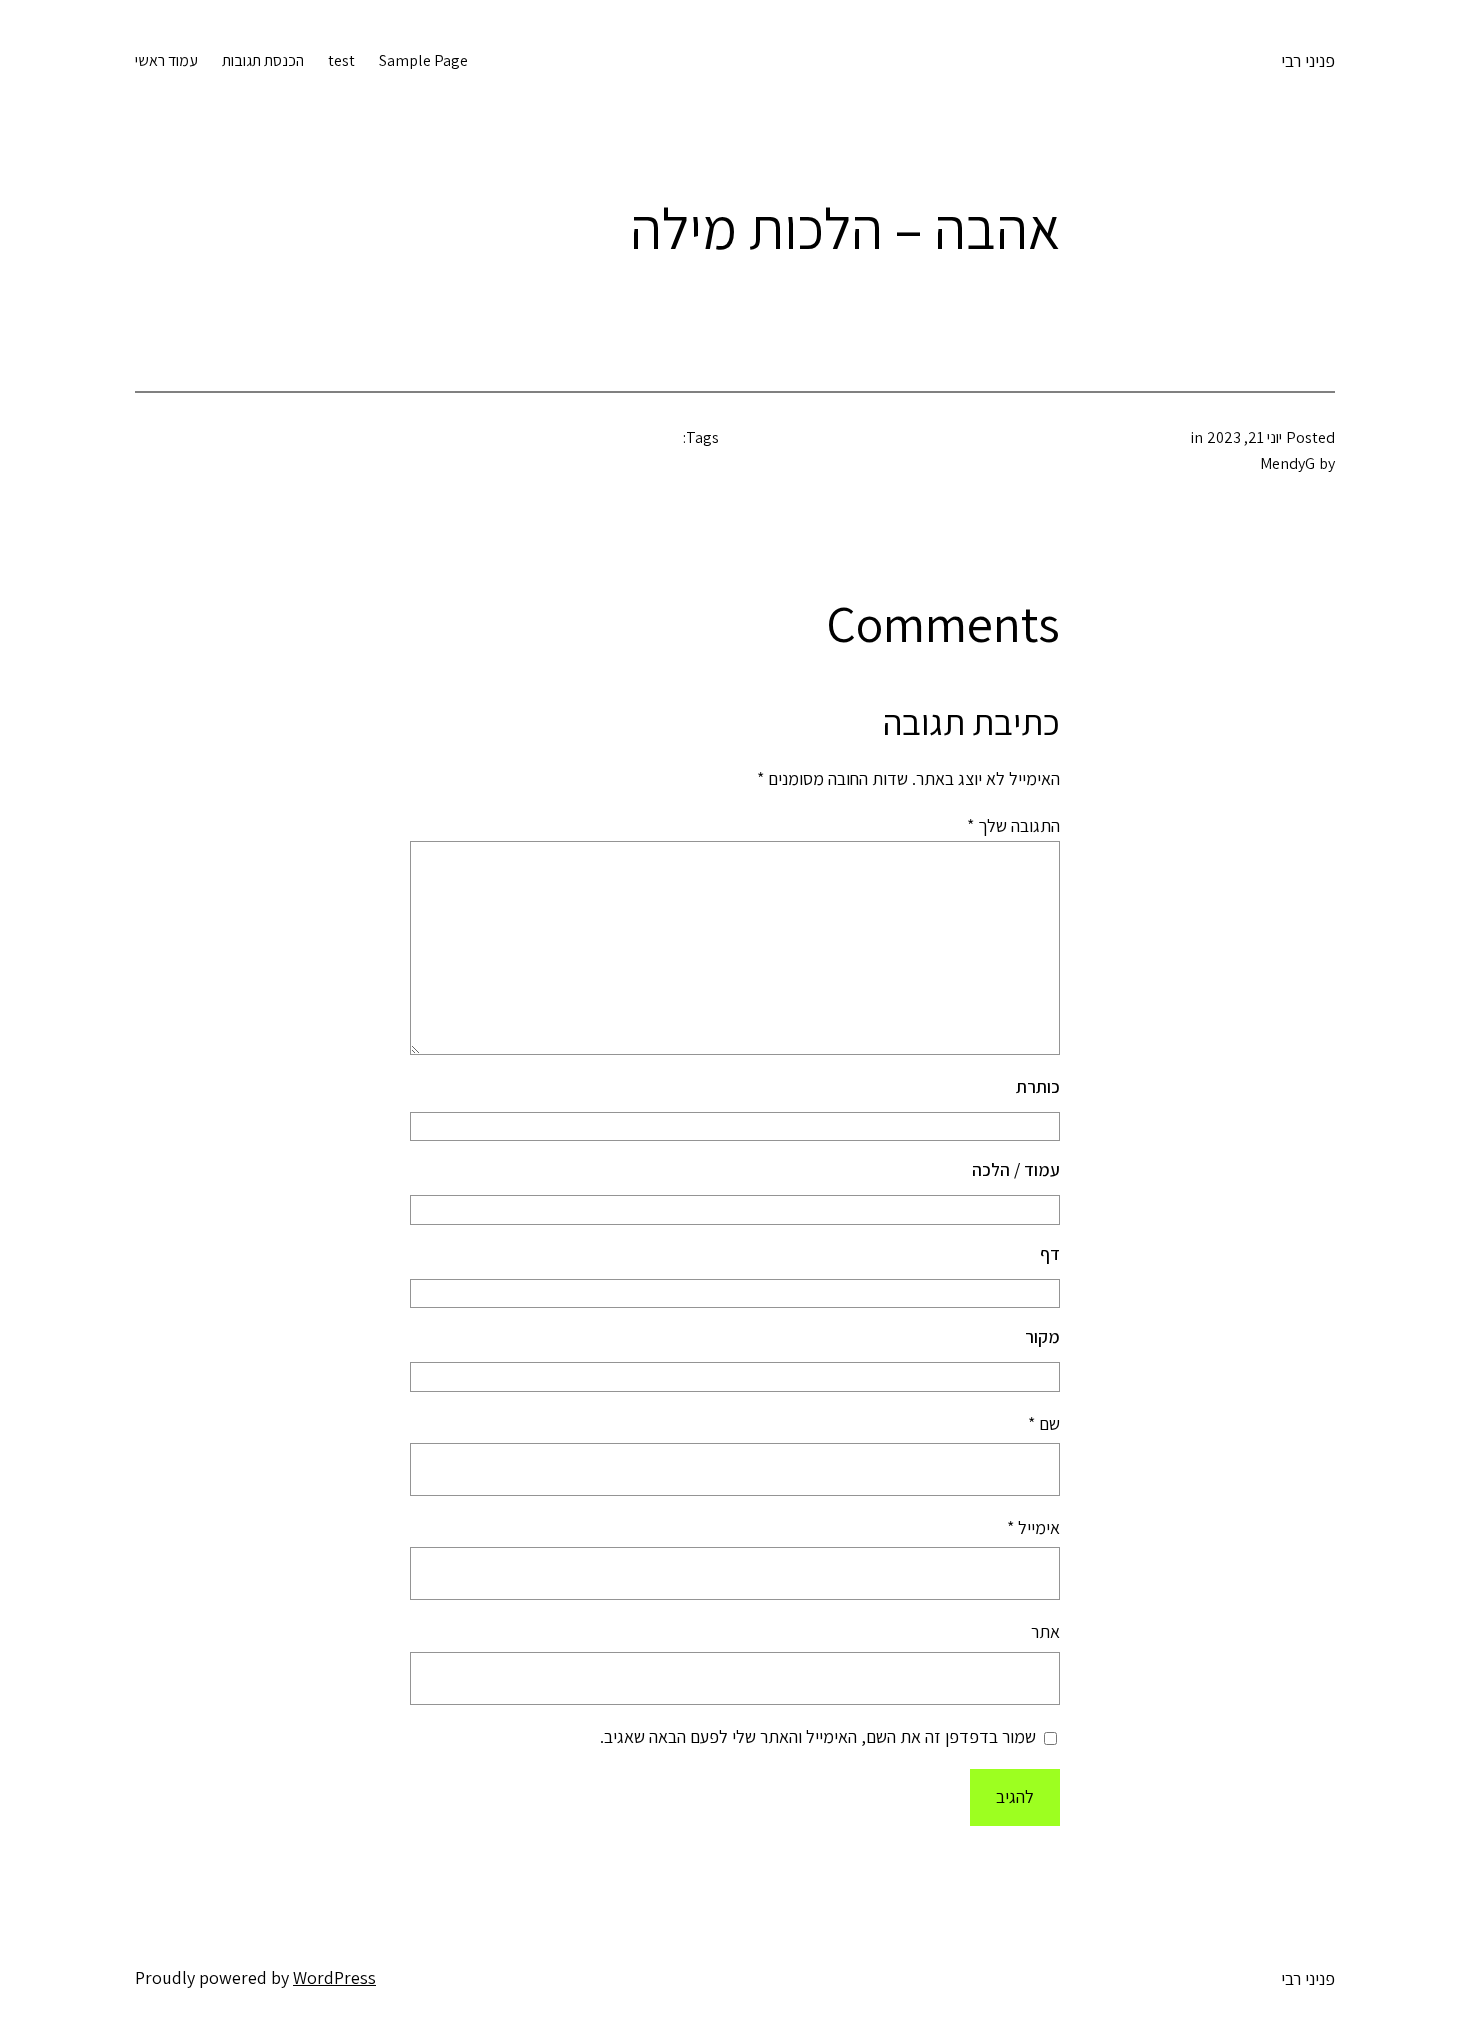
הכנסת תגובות (263, 60)
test (341, 60)
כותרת (1038, 1086)
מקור (1042, 1336)
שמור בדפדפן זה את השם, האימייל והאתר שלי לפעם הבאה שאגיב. (818, 1736)
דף (1050, 1253)
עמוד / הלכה (1016, 1169)
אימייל (1033, 1527)
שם (1044, 1423)
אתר (1045, 1631)
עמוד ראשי (166, 60)
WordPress (334, 1977)
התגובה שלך (1013, 825)
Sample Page (423, 60)
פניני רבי (1308, 60)
